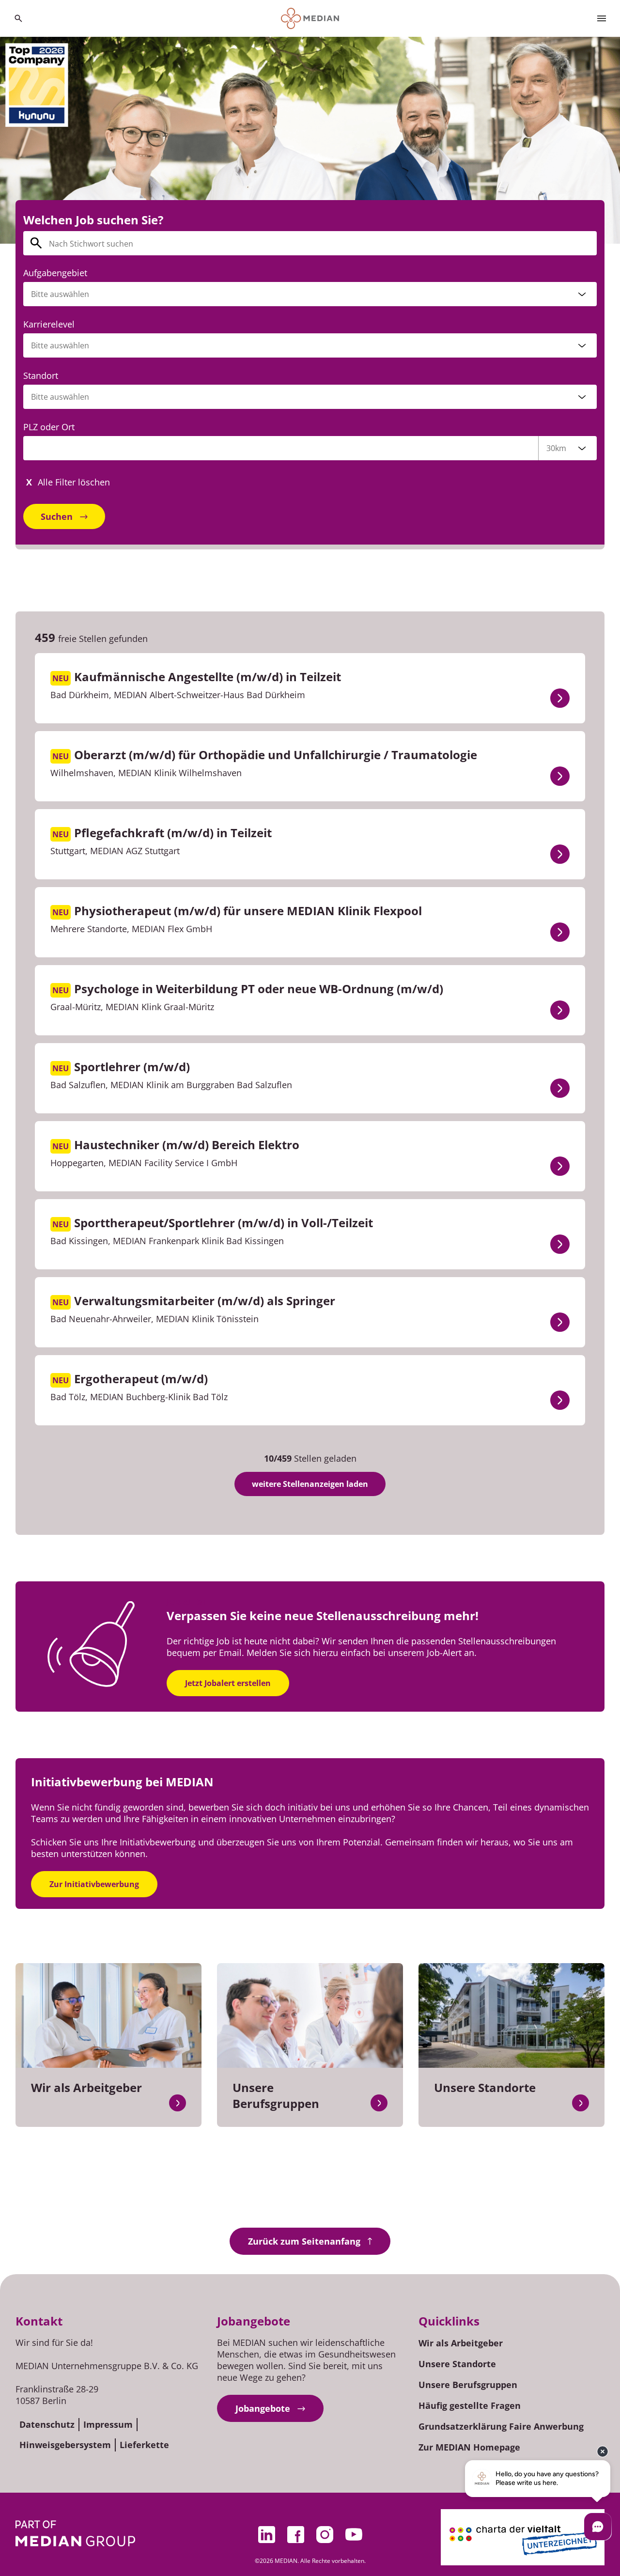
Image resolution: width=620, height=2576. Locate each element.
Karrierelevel (49, 324)
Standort (41, 375)
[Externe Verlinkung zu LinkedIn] (266, 2534)
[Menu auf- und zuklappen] (602, 18)
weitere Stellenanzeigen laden (310, 1484)
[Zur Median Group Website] (75, 2533)
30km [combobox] (556, 448)
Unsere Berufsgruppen (468, 2385)
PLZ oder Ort (49, 427)
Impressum (108, 2424)
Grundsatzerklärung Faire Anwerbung (501, 2426)
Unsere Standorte (457, 2364)
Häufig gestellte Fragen (470, 2405)
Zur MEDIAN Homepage (469, 2447)
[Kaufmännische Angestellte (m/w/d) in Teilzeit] (560, 698)
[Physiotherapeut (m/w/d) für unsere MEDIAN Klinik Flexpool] (560, 932)
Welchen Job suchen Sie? (93, 220)
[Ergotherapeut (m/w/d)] (560, 1400)
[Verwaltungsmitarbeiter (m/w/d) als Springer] (560, 1322)
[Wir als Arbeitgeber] (178, 2103)
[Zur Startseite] (310, 18)
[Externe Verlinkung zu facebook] (295, 2534)
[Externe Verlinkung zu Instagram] (325, 2534)
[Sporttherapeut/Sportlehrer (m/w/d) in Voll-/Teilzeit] (560, 1244)
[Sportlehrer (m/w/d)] (560, 1088)
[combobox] (310, 294)
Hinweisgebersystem (65, 2445)
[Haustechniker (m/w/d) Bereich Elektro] (560, 1166)
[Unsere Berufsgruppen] (379, 2103)
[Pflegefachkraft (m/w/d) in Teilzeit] (560, 854)
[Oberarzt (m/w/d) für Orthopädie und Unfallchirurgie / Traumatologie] (560, 776)
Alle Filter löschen (74, 482)
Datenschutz (47, 2424)
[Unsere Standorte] (581, 2103)
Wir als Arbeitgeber (461, 2343)
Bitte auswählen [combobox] (60, 397)
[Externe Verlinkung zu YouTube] (354, 2534)
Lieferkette (144, 2445)
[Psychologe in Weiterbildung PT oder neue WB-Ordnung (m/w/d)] (560, 1010)
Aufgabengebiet (55, 273)
